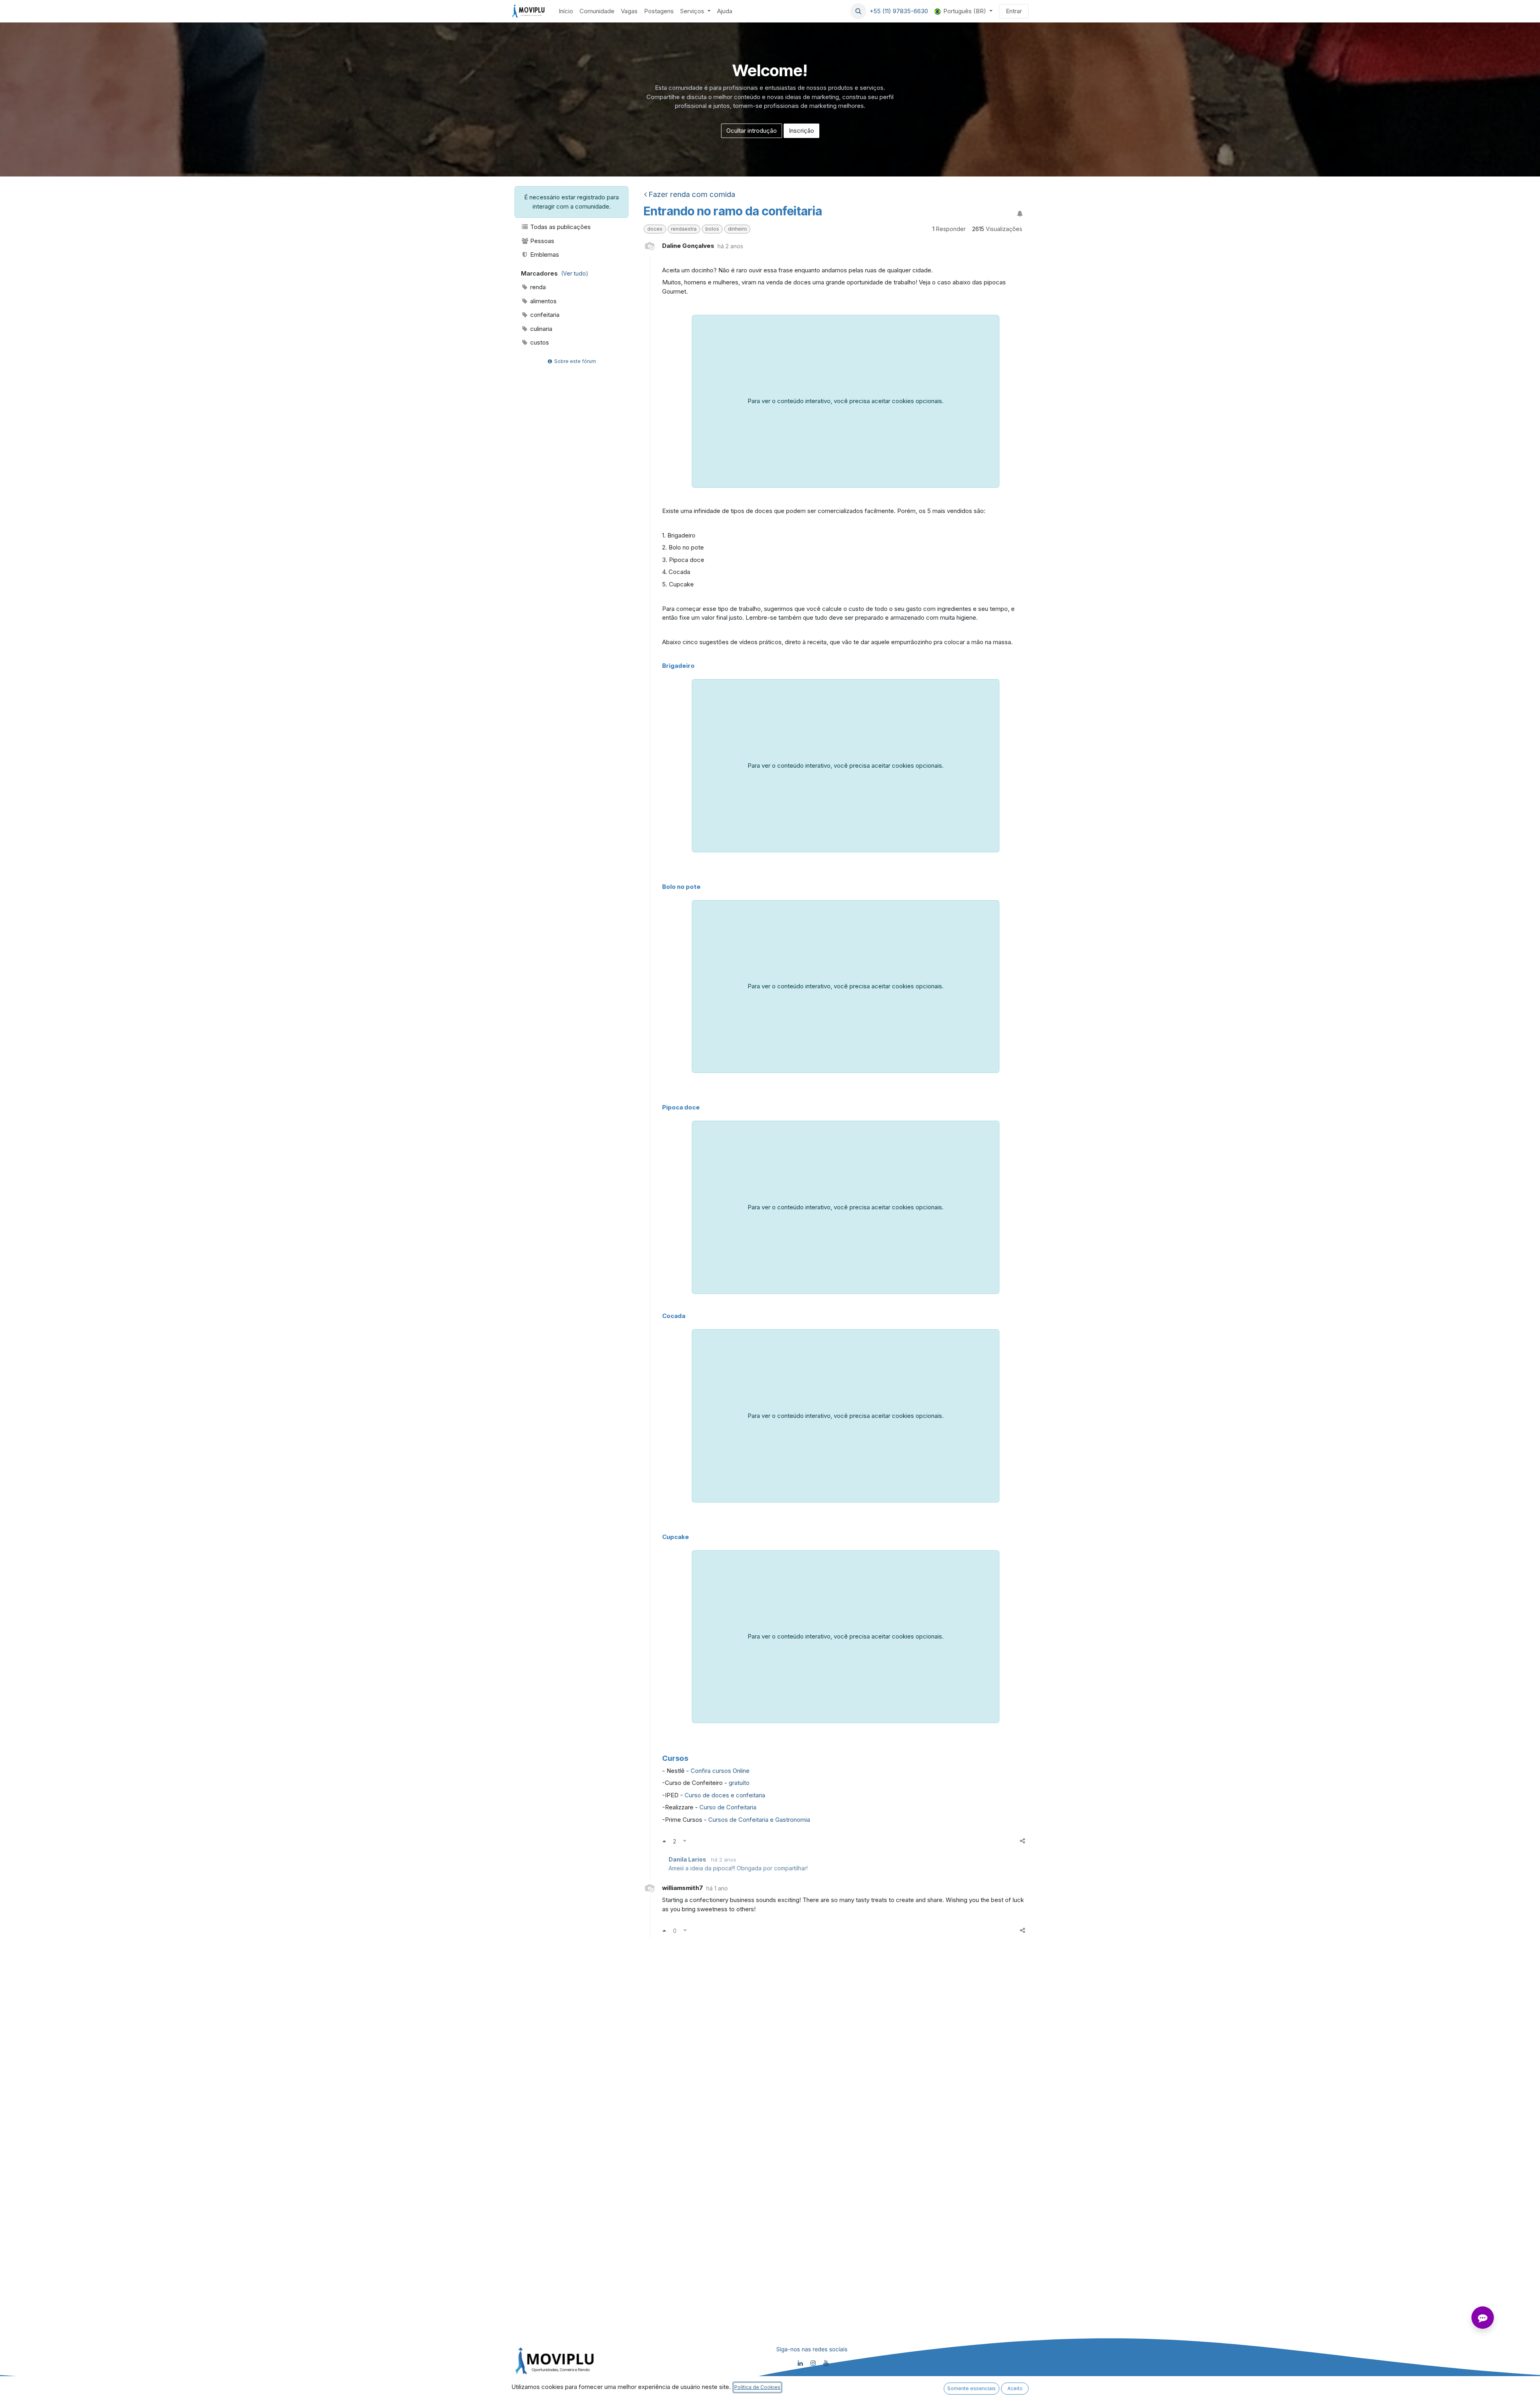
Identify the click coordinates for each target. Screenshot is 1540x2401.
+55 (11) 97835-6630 (899, 11)
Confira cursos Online (720, 1771)
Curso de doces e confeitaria (726, 1795)
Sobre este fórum (574, 361)
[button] (858, 11)
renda (537, 287)
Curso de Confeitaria (727, 1807)
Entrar (1014, 11)
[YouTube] (826, 2363)
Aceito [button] (1015, 2388)
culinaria (540, 329)
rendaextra (684, 229)
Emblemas (544, 254)
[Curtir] (664, 1841)
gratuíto (739, 1783)
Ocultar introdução (752, 131)
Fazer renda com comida (692, 194)
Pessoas (541, 241)
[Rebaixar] (685, 1841)
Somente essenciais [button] (972, 2388)
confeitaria (544, 315)
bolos (712, 229)
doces (655, 229)
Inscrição (801, 131)
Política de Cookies (757, 2387)
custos (539, 342)
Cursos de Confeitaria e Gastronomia (759, 1820)
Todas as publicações (560, 227)
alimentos (543, 301)
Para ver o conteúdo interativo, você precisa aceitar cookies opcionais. (846, 401)
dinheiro (738, 229)
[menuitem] (566, 11)
